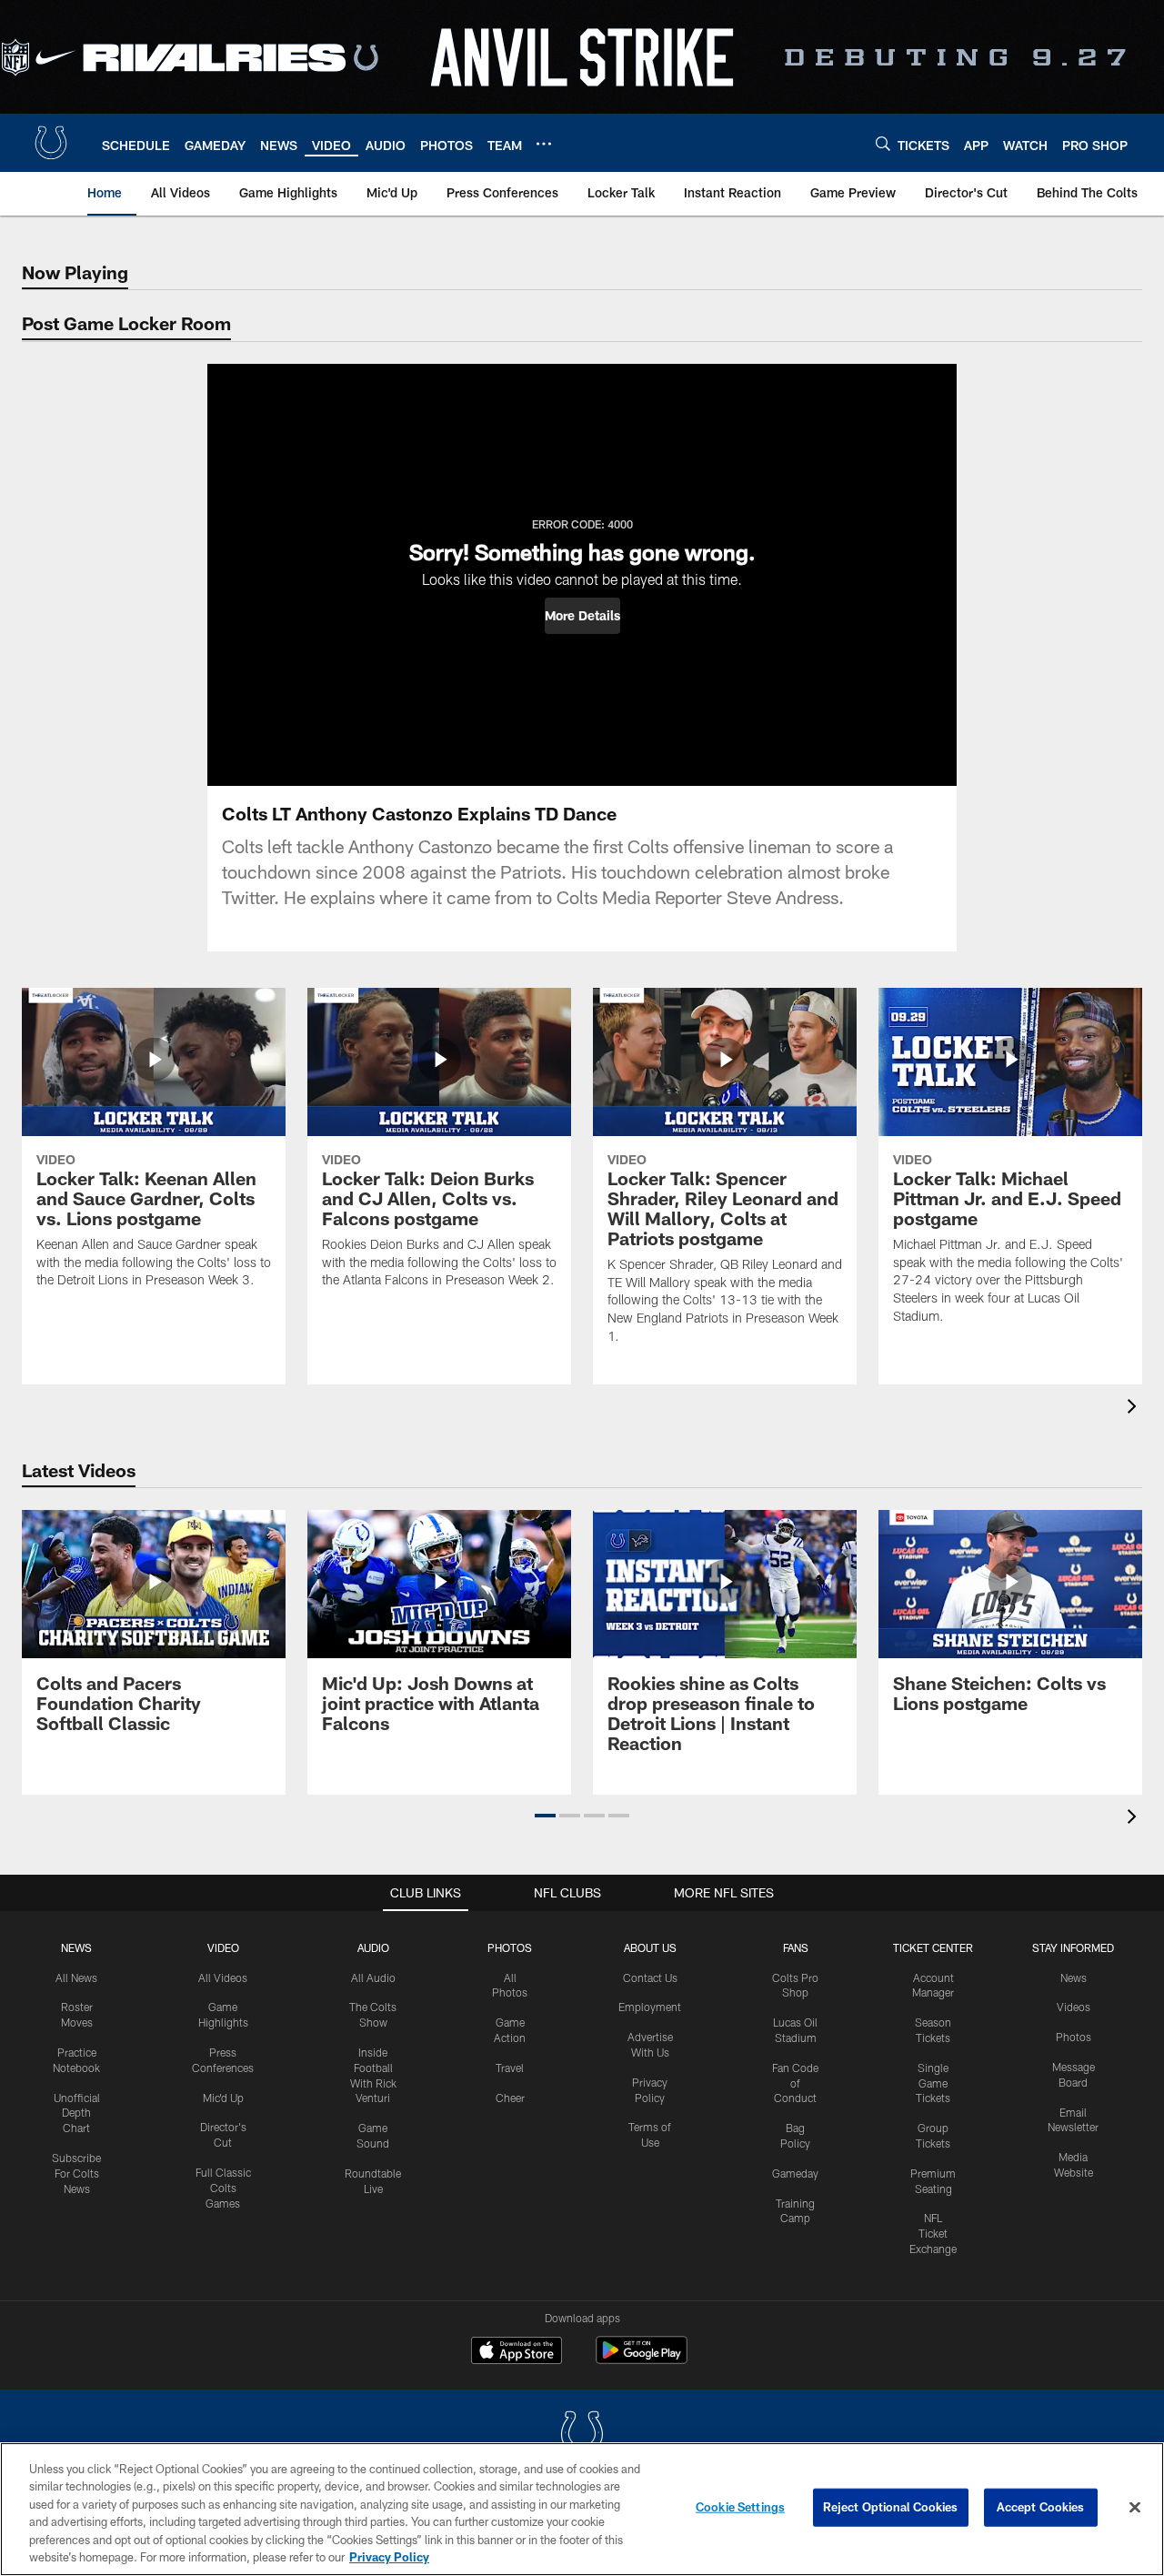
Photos (510, 1947)
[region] (582, 2509)
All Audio (373, 1977)
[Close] (1135, 2508)
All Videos (223, 1977)
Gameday (795, 2173)
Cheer (510, 2098)
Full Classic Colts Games (223, 2188)
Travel (510, 2068)
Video (223, 1947)
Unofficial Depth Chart (77, 2113)
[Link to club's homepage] (51, 143)
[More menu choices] (544, 144)
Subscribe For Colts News (76, 2173)
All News (76, 1977)
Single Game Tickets (933, 2083)
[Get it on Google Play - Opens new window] (642, 2359)
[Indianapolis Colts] (582, 2435)
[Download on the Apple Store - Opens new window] (517, 2352)
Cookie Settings (740, 2507)
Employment (650, 2007)
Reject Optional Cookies (891, 2507)
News (76, 1947)
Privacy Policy (389, 2557)
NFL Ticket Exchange (933, 2233)
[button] (582, 616)
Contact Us (650, 1977)
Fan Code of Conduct (795, 2083)
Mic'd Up (223, 2098)
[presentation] (1135, 1409)
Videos (1074, 2007)
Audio (373, 1947)
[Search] (883, 143)
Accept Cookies (1041, 2507)
